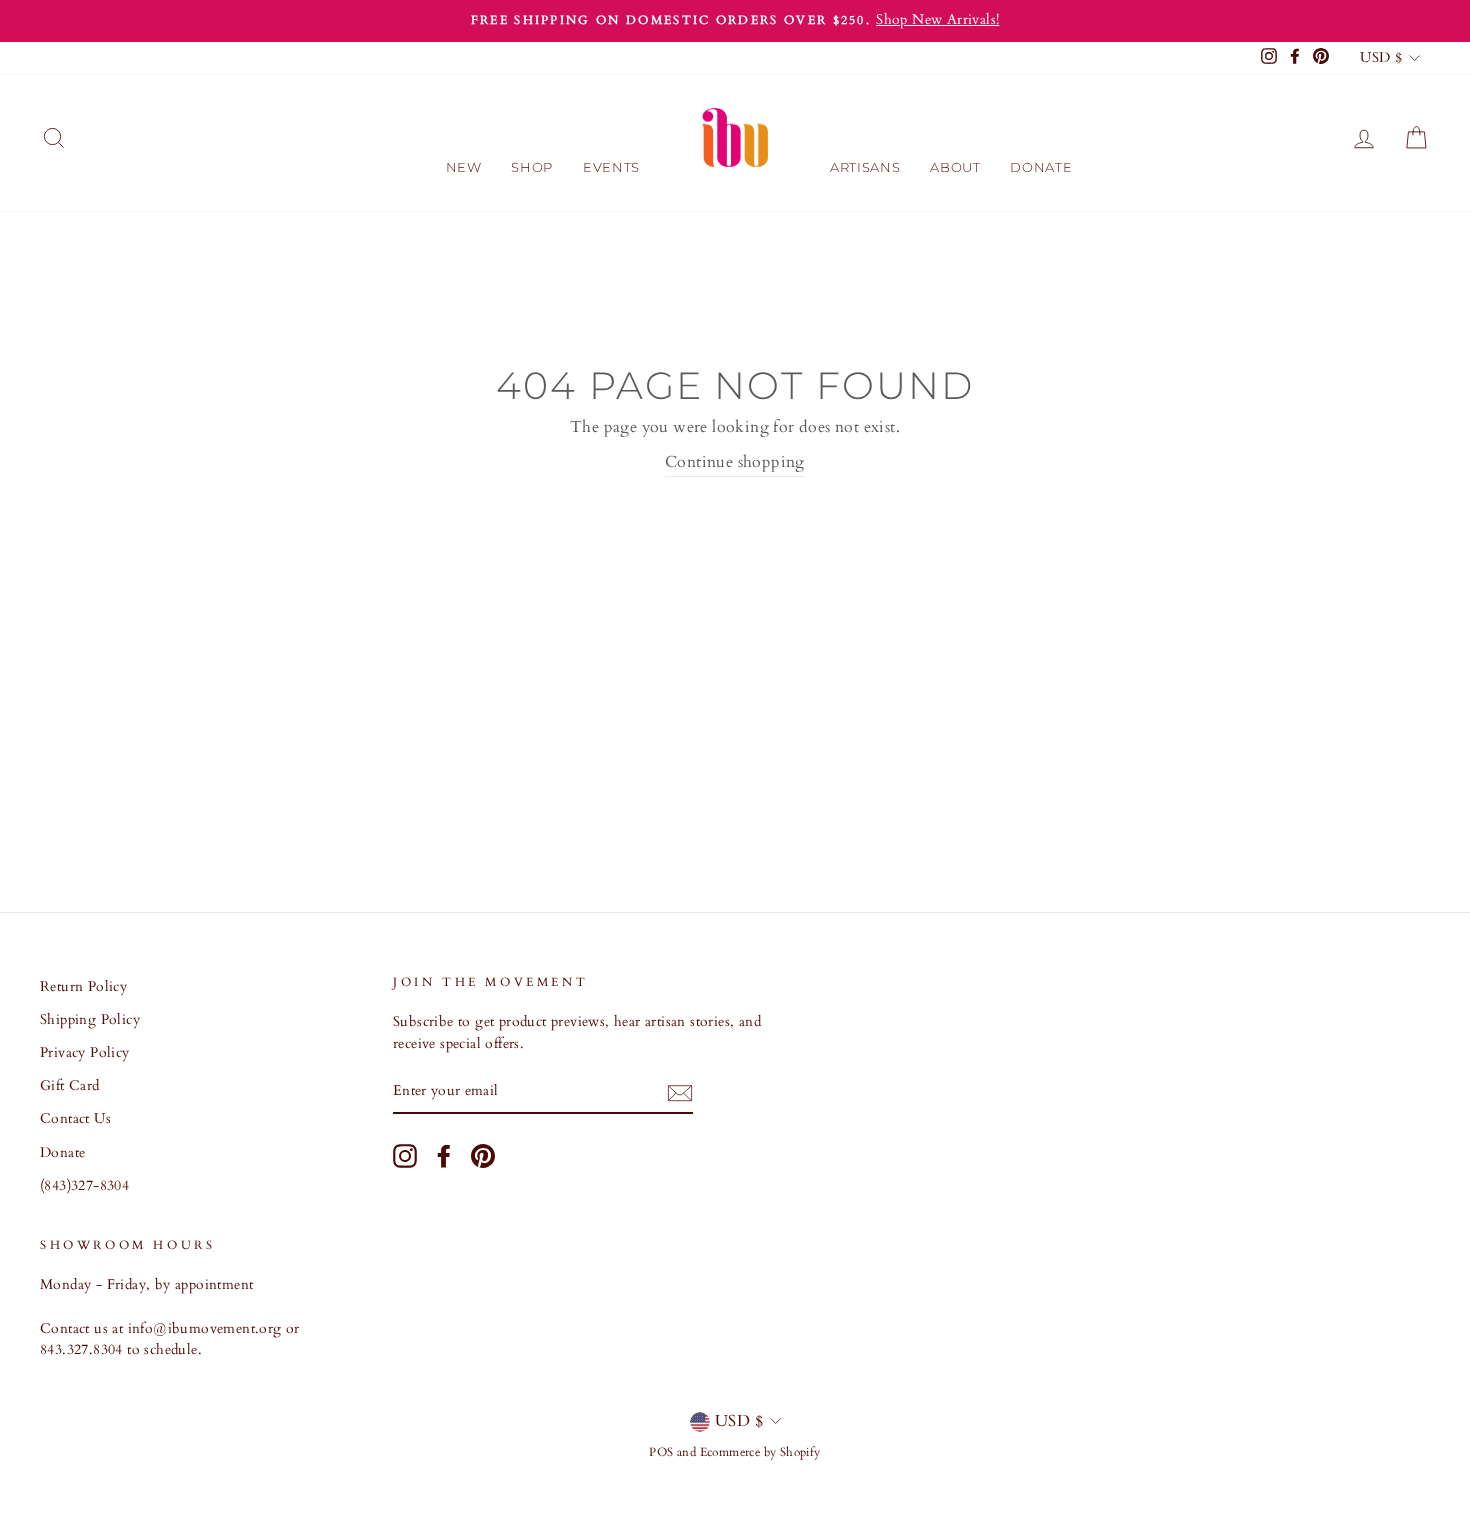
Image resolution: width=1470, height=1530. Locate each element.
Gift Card (70, 1086)
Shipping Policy (90, 1020)
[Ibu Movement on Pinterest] (483, 1156)
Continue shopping (735, 462)
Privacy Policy (85, 1053)
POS (661, 1452)
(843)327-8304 (84, 1186)
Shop (532, 167)
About (955, 167)
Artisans (865, 167)
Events (611, 167)
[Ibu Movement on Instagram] (405, 1156)
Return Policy (83, 987)
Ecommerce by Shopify (760, 1452)
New (464, 167)
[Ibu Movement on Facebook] (444, 1156)
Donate (1041, 167)
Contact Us (75, 1119)
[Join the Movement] (680, 1093)
